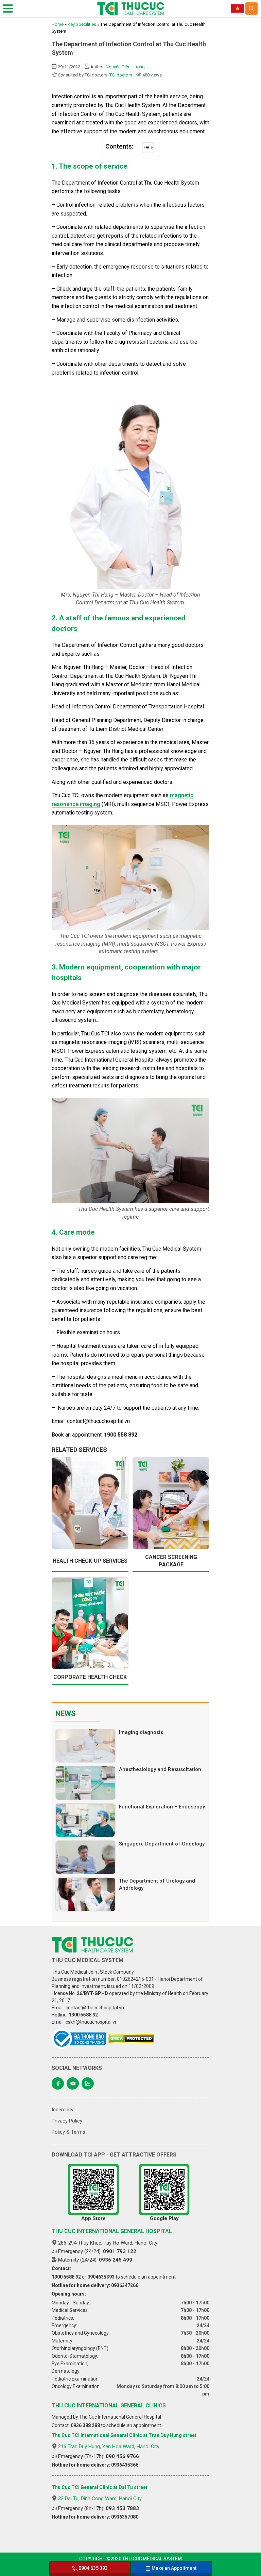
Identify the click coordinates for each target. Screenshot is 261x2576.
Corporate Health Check (90, 1677)
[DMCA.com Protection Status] (131, 2039)
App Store (93, 2218)
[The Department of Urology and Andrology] (85, 1894)
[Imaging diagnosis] (85, 1746)
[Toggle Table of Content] (145, 148)
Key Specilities (82, 24)
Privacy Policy (67, 2121)
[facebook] (58, 2083)
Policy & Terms (68, 2132)
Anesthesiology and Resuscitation (160, 1769)
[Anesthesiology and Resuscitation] (85, 1783)
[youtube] (73, 2083)
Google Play (164, 2218)
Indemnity (63, 2110)
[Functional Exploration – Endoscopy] (85, 1820)
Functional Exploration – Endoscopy (162, 1807)
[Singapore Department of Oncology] (85, 1857)
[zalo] (88, 2083)
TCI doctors (121, 75)
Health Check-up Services (90, 1561)
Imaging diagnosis (141, 1732)
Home (58, 24)
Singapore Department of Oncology (162, 1844)
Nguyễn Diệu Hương (125, 67)
